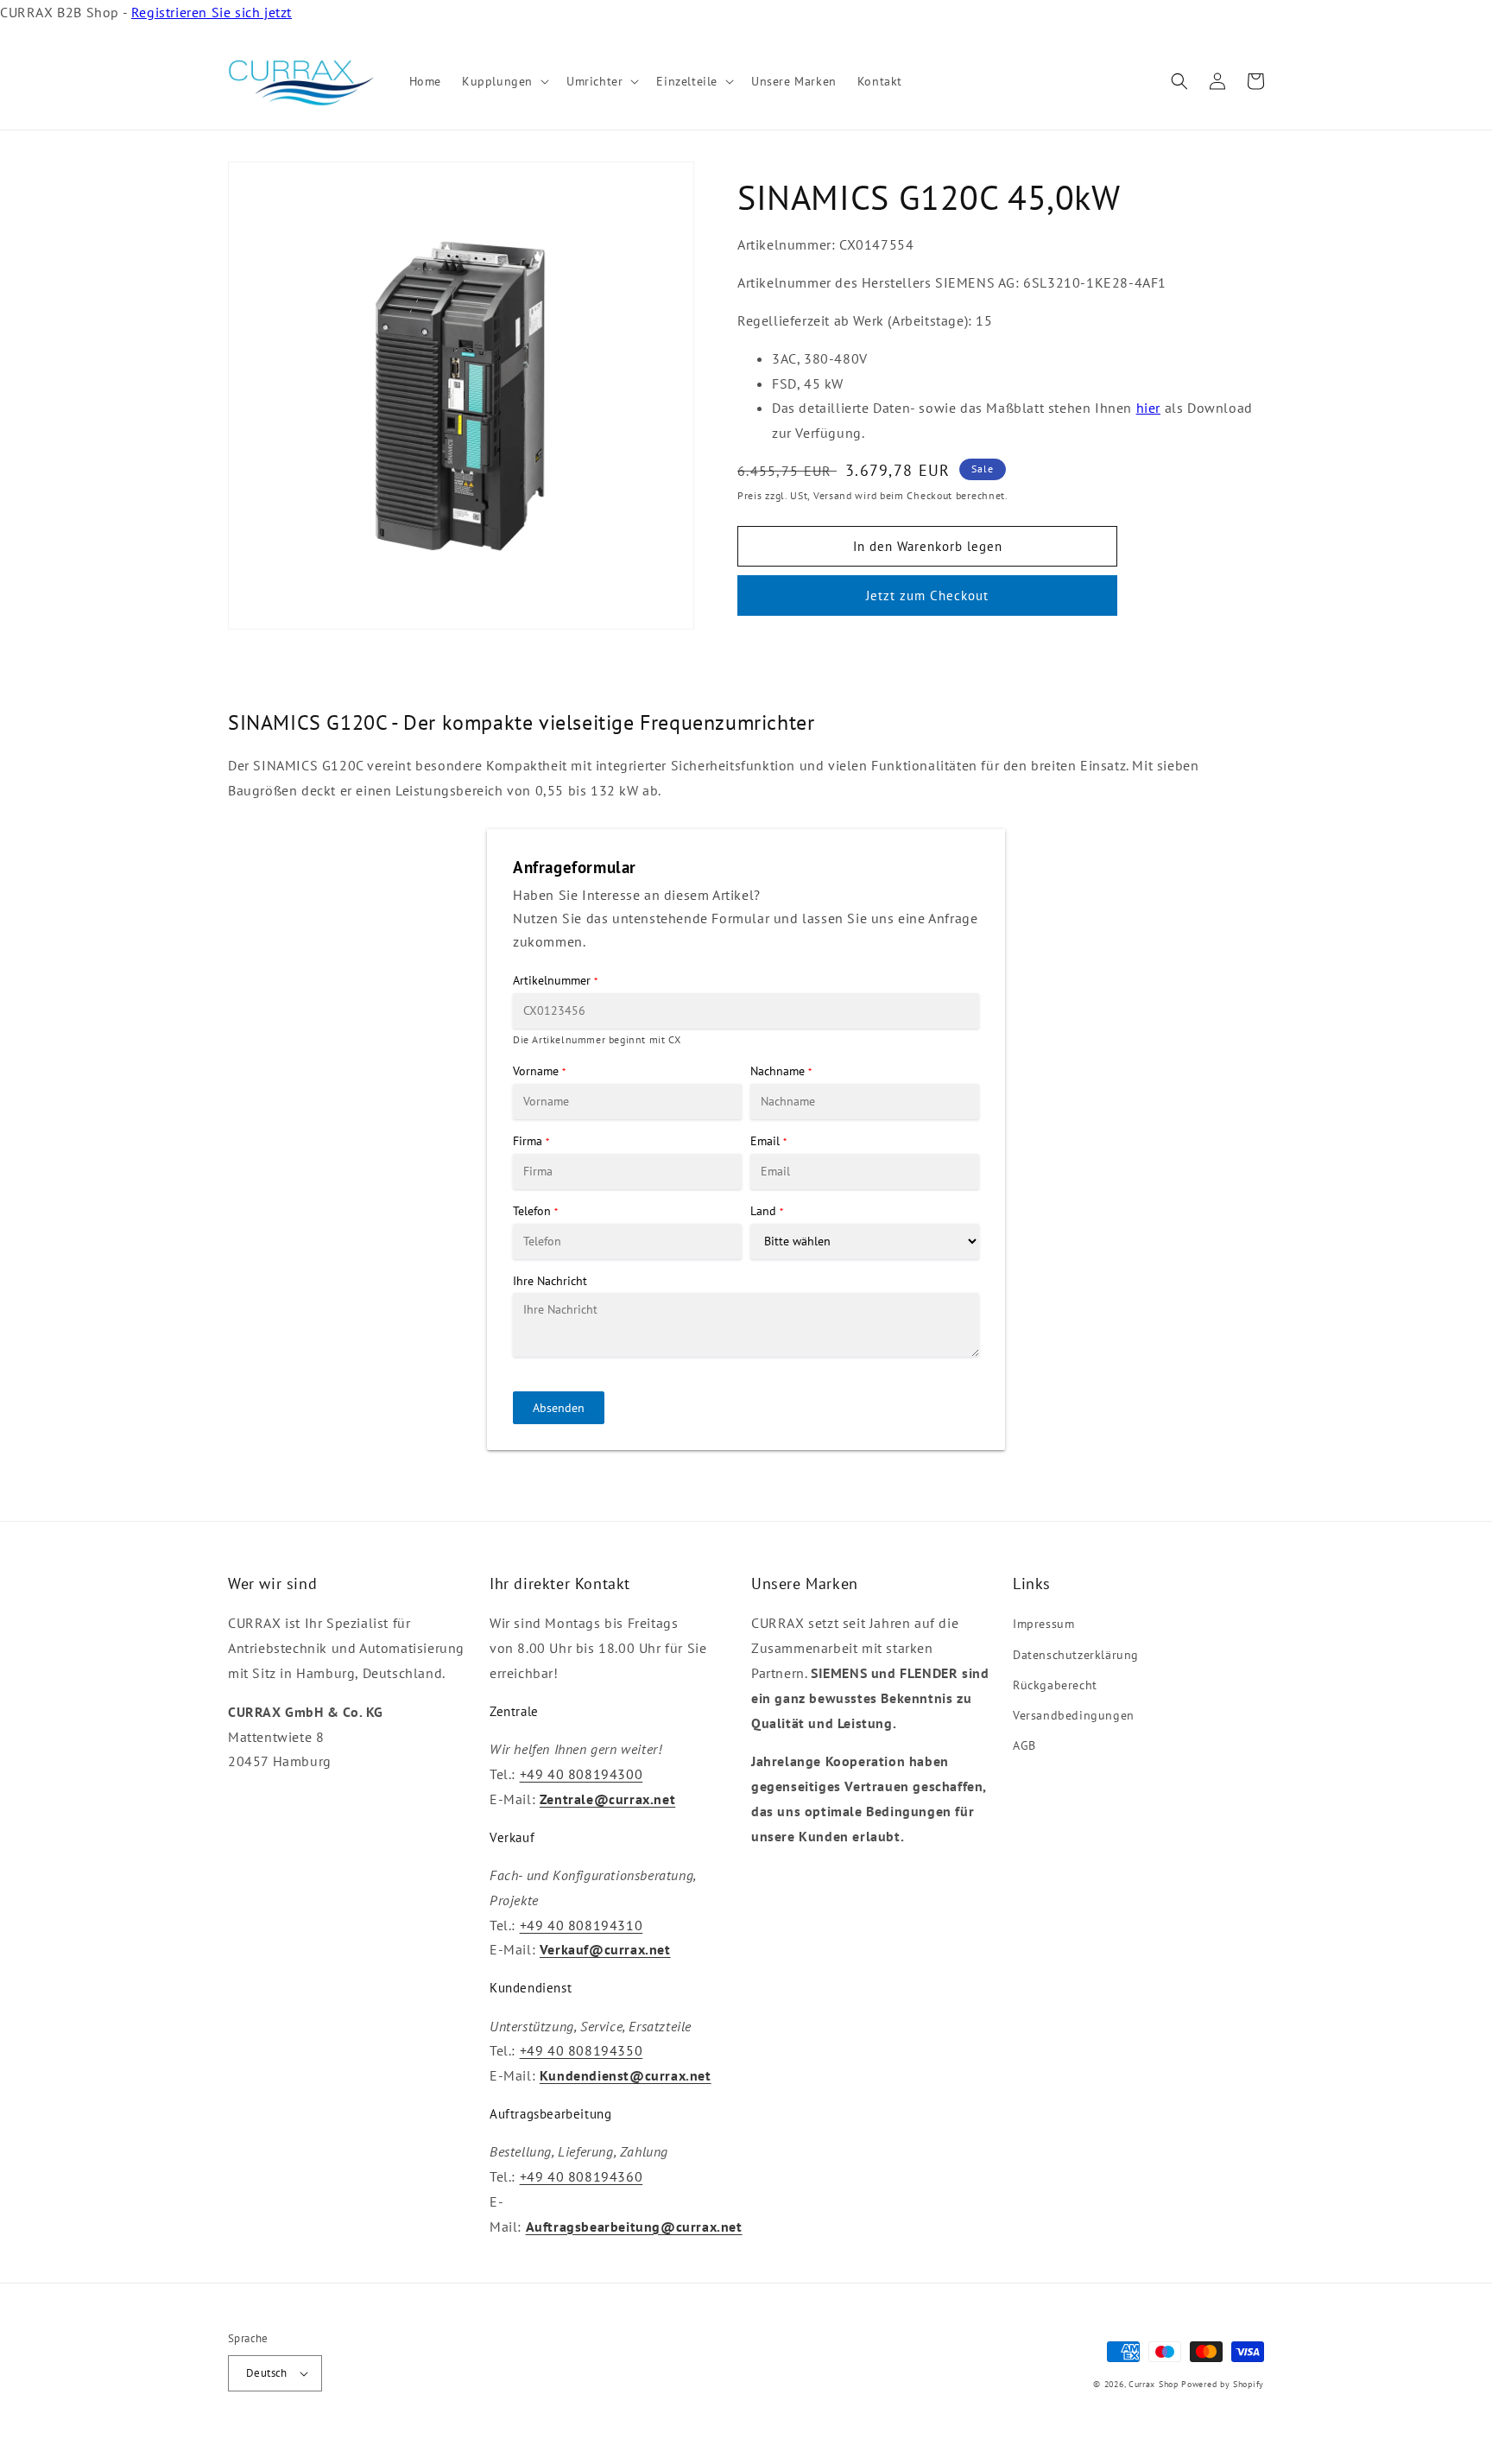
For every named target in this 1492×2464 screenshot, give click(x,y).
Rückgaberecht (1055, 1685)
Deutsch (267, 2373)
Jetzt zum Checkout (927, 595)
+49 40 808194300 (582, 1774)
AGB (1024, 1745)
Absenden (559, 1408)
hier (1148, 408)
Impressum (1043, 1624)
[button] (504, 81)
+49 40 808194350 (582, 2050)
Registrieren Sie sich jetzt (212, 12)
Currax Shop (1154, 2384)
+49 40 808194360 (582, 2176)
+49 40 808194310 (582, 1925)
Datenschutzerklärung (1076, 1655)
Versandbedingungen (1074, 1715)
